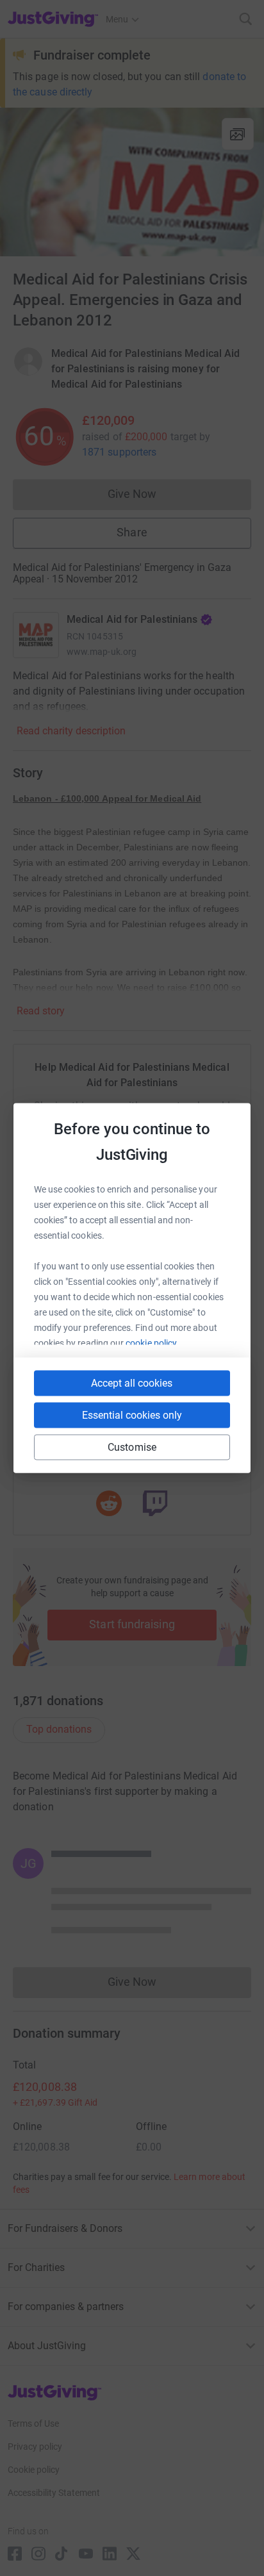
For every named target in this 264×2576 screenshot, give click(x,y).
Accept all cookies (132, 1383)
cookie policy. (152, 1343)
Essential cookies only (132, 1415)
